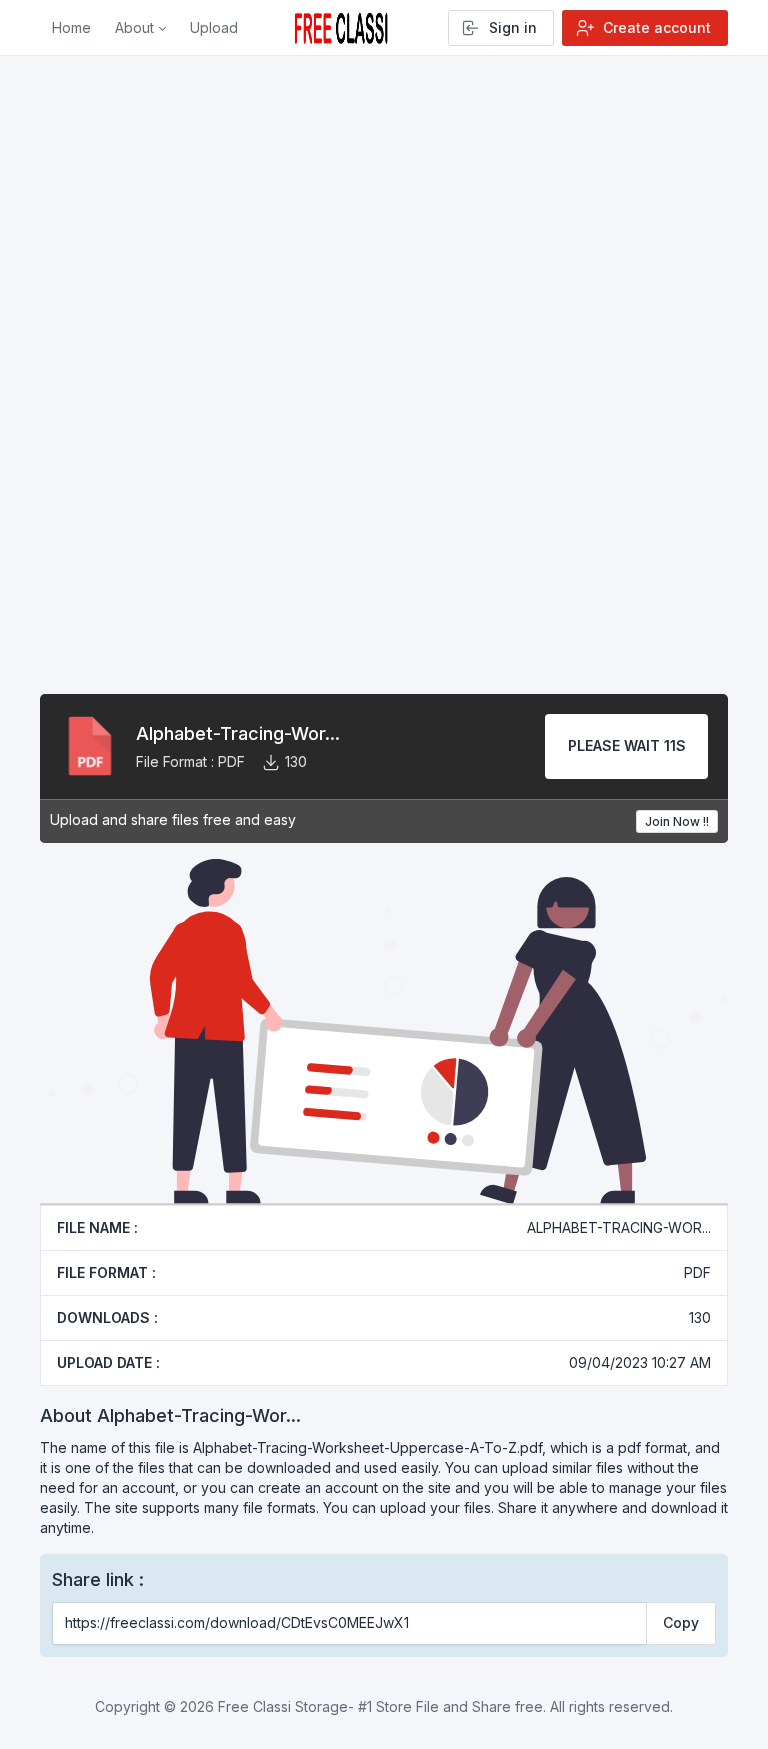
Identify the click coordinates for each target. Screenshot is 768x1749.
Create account (657, 27)
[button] (140, 28)
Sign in (513, 27)
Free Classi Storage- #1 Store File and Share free (380, 1706)
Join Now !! (677, 821)
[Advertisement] (384, 299)
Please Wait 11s (627, 745)
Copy (681, 1622)
